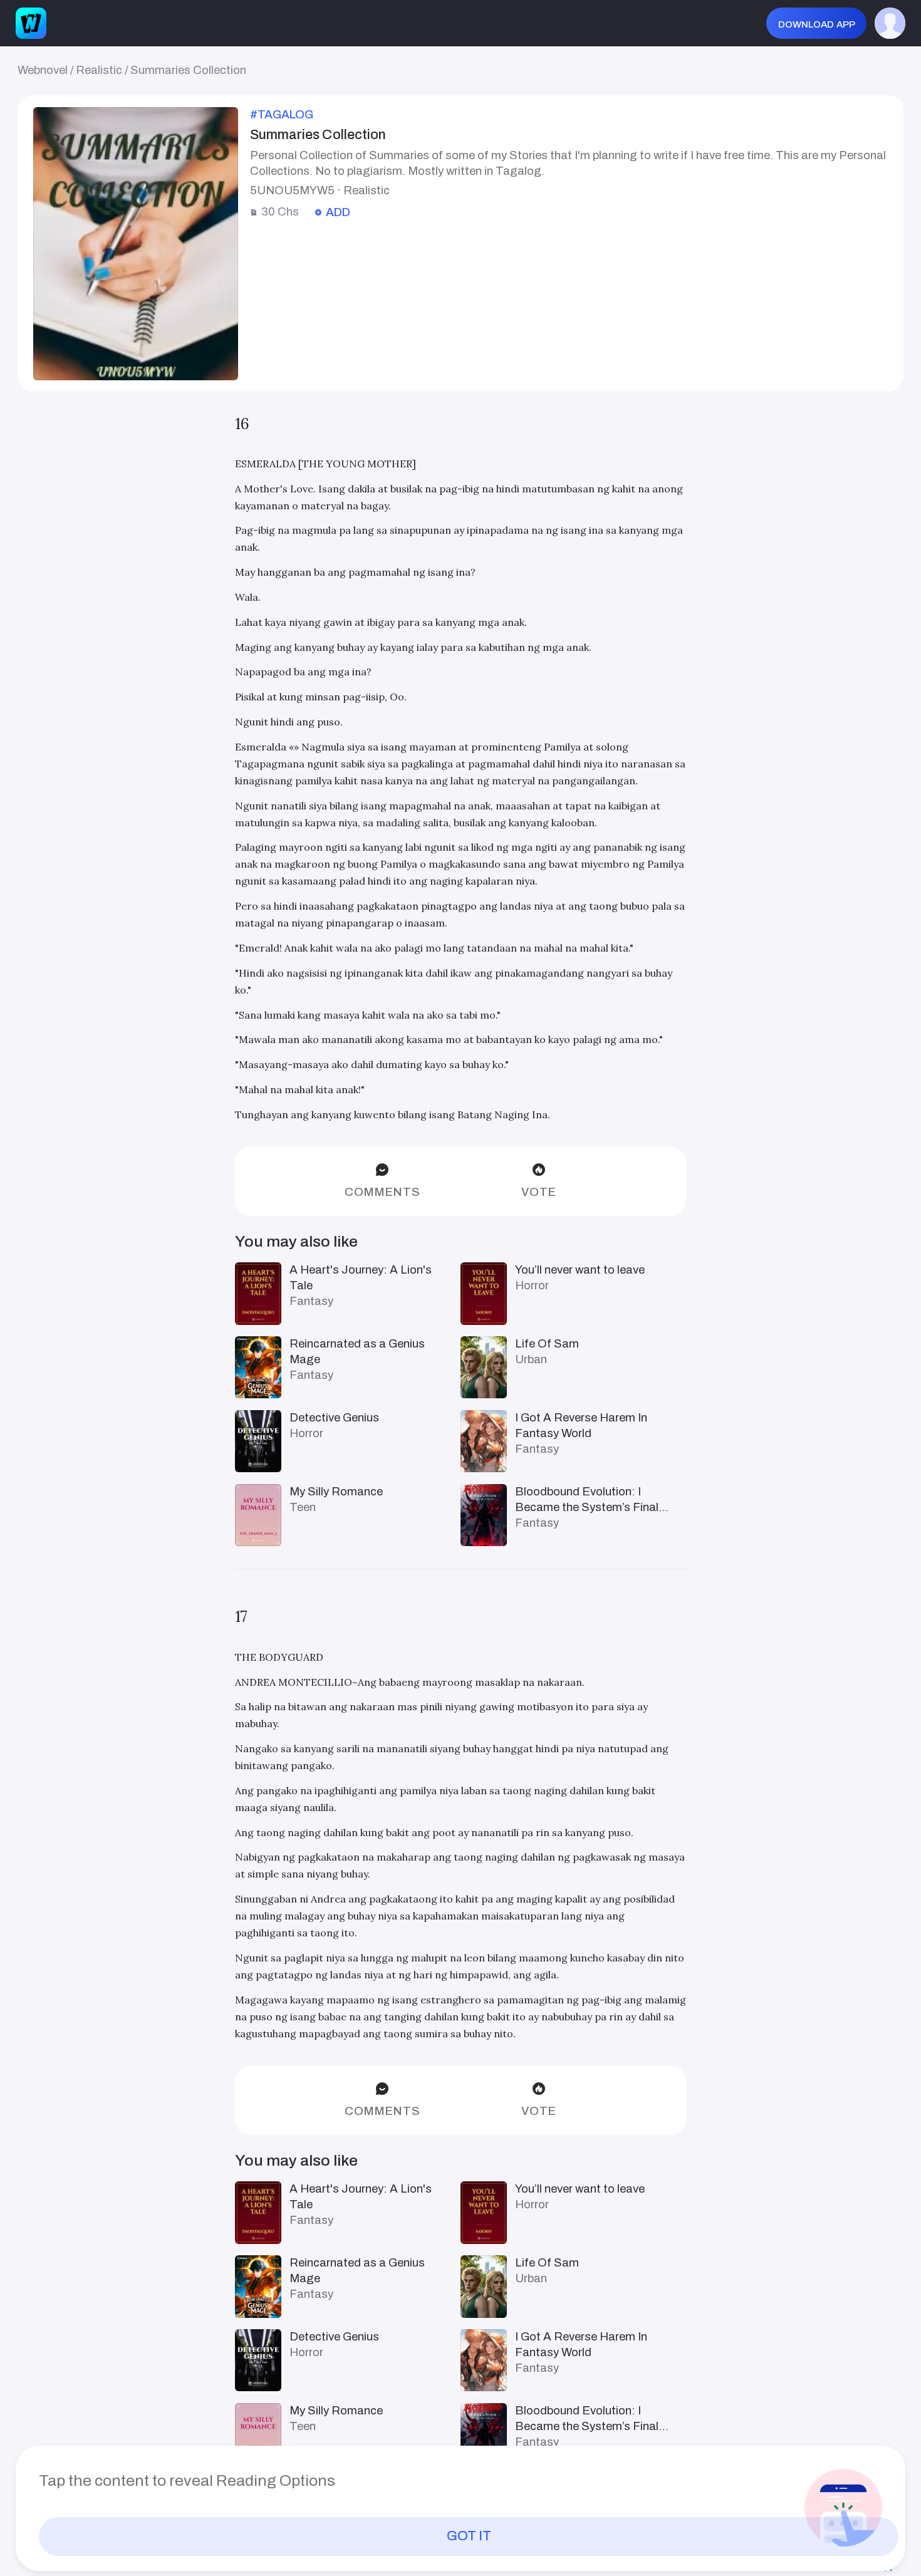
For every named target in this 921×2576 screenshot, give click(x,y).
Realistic (99, 70)
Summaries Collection (188, 70)
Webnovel (43, 70)
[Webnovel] (31, 23)
